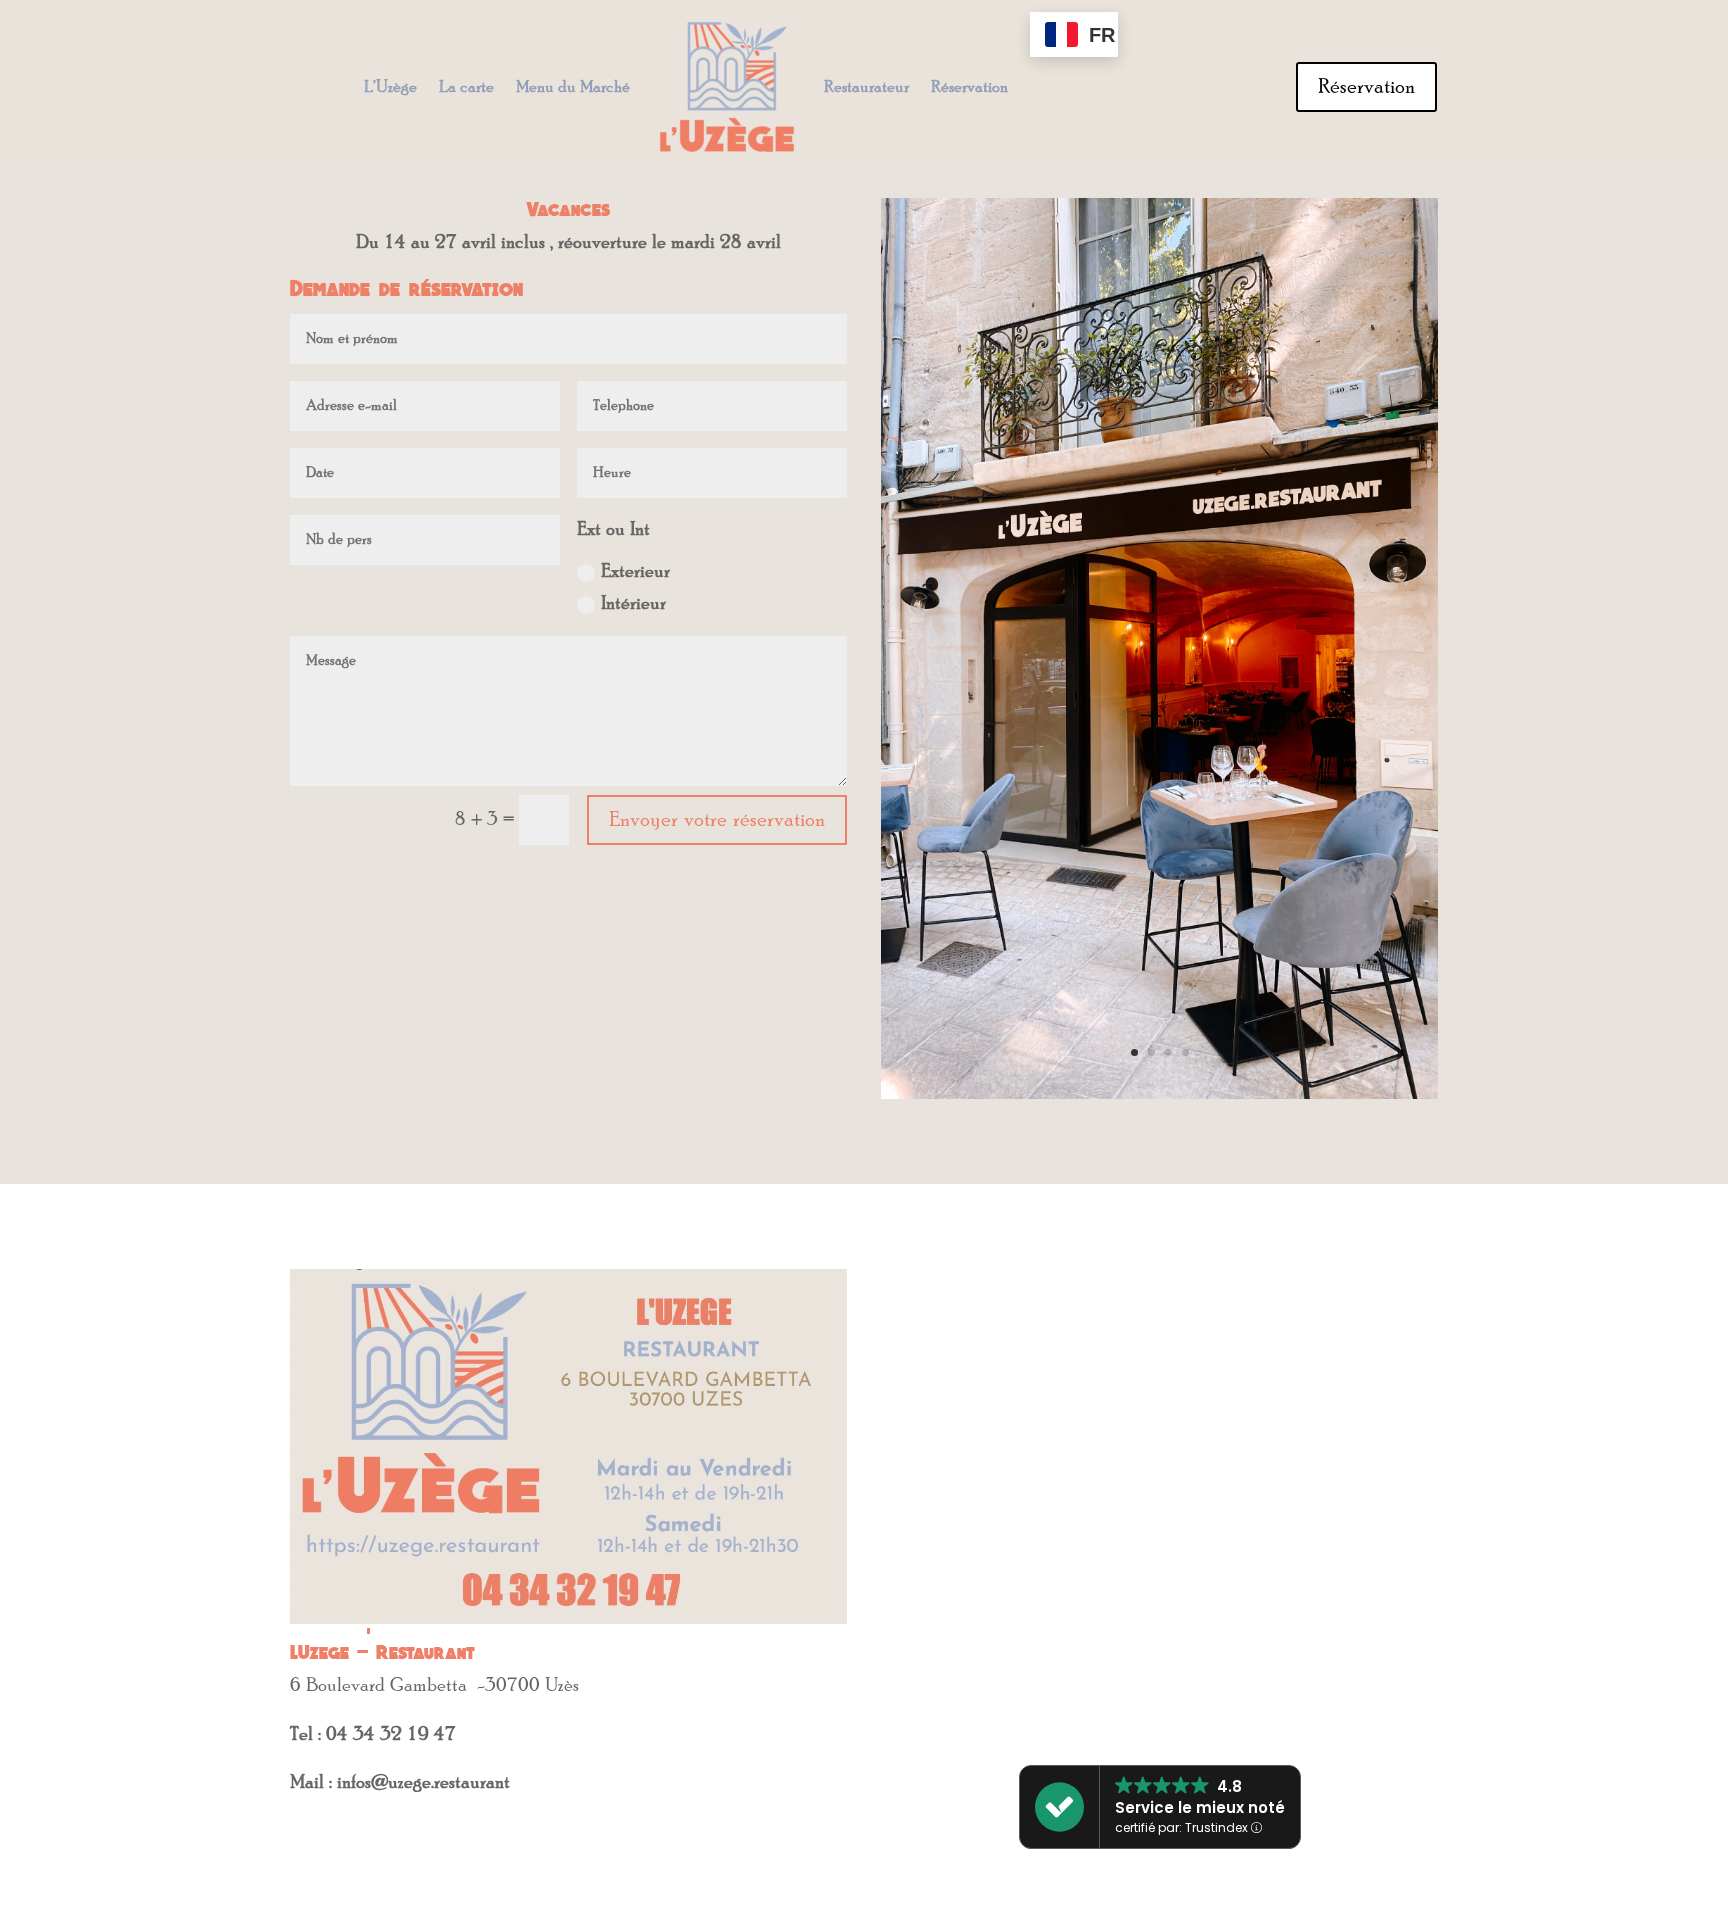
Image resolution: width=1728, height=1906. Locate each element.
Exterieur (635, 572)
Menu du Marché (573, 87)
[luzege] (1159, 1094)
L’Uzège (390, 87)
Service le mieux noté (1200, 1807)
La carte (466, 87)
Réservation (969, 87)
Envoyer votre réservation (717, 820)
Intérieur (633, 604)
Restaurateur (866, 87)
